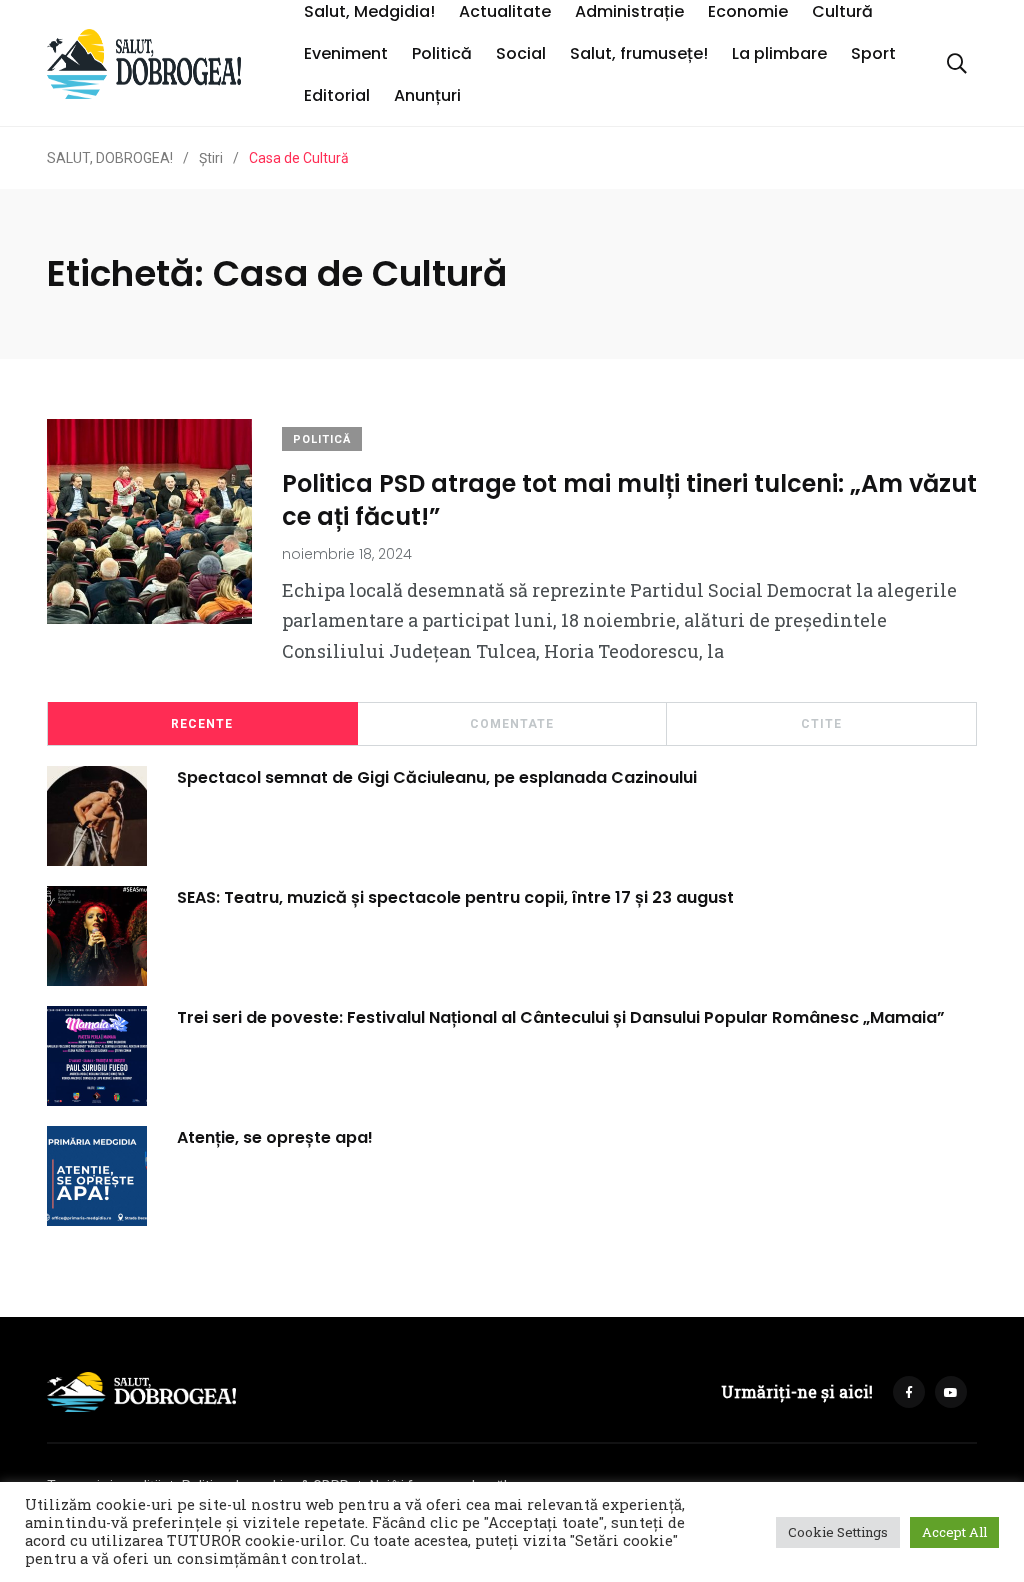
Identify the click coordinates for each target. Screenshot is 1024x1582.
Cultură (842, 11)
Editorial (337, 95)
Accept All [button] (954, 1532)
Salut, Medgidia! (369, 11)
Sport (873, 53)
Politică (442, 53)
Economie (748, 11)
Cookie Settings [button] (838, 1532)
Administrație (629, 11)
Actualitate (505, 11)
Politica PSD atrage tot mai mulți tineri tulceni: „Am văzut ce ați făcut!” (629, 499)
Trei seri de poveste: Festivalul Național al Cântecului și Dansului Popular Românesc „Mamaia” (561, 1016)
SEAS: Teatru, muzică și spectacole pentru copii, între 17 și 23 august (455, 896)
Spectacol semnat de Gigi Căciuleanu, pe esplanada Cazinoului (437, 776)
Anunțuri (427, 95)
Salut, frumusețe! (639, 53)
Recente (202, 724)
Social (521, 53)
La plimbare (779, 53)
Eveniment (346, 53)
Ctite (821, 724)
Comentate (512, 724)
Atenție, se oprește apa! (275, 1136)
